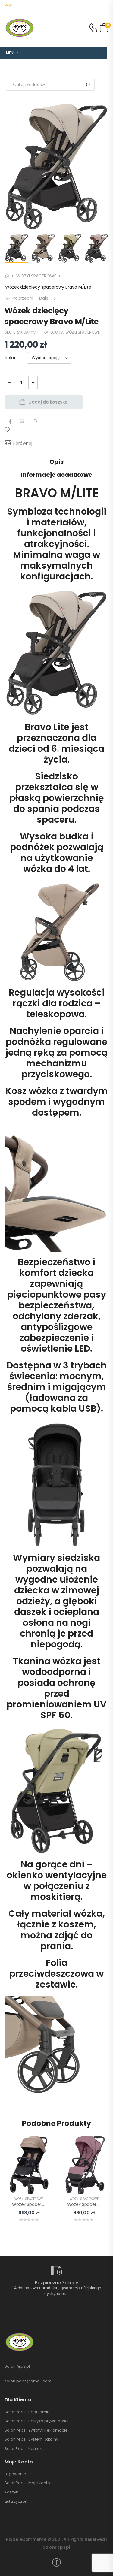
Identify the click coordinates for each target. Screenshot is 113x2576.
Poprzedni (21, 298)
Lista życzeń (16, 2502)
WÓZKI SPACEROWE (36, 276)
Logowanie (15, 2474)
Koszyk (11, 2492)
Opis (56, 462)
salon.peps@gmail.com (28, 2381)
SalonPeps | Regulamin (27, 2412)
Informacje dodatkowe (56, 475)
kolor (10, 358)
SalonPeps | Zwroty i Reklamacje (36, 2430)
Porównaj (23, 443)
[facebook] (56, 2562)
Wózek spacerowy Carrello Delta (46, 2204)
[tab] (56, 462)
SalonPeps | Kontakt (24, 2449)
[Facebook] (10, 421)
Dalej (48, 298)
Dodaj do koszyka (48, 402)
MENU (11, 53)
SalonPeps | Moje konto (27, 2483)
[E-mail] (22, 421)
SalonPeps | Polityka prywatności (36, 2421)
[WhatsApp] (35, 421)
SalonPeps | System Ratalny (31, 2439)
